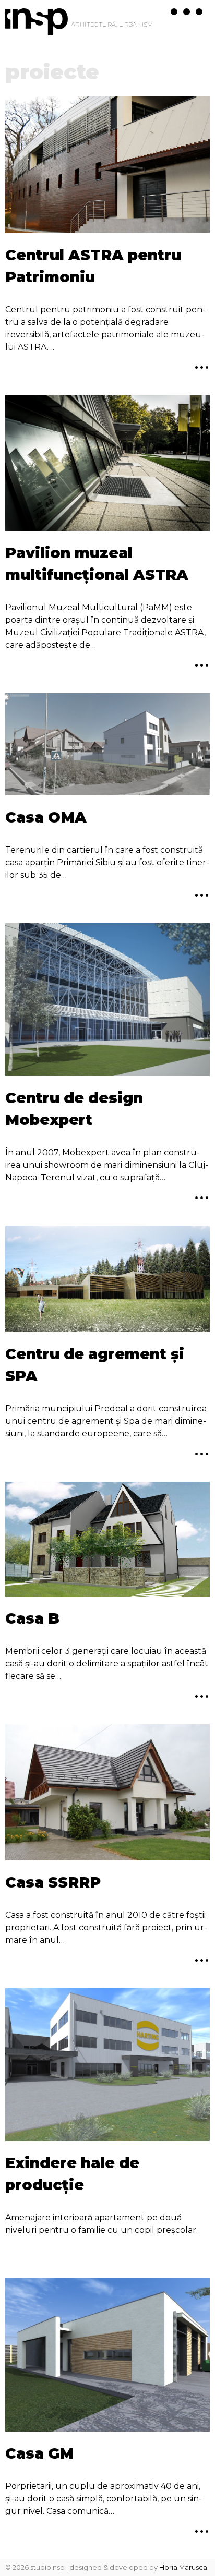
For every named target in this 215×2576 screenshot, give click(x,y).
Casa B (32, 1618)
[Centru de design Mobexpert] (107, 1002)
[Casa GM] (107, 2357)
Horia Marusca (183, 2567)
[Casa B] (107, 1541)
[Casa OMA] (107, 746)
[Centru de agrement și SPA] (107, 1281)
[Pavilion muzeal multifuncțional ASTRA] (107, 465)
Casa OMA (46, 817)
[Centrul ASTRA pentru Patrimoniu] (107, 166)
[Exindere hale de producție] (107, 2067)
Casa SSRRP (53, 1882)
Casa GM (39, 2453)
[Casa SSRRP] (107, 1794)
